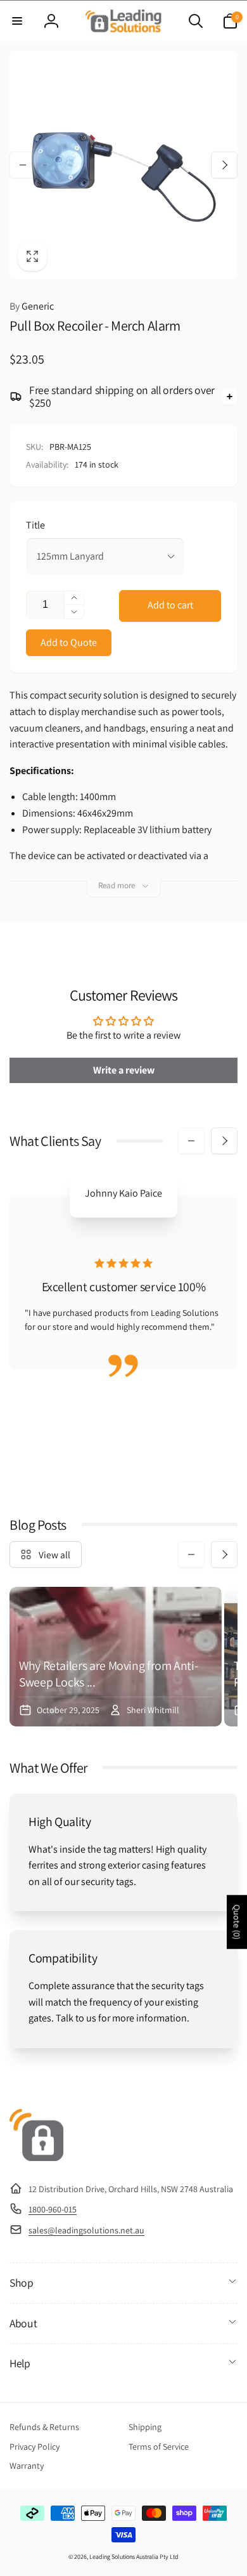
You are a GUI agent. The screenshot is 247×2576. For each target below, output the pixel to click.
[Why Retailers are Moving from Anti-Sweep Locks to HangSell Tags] (116, 1657)
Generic (32, 306)
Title (35, 525)
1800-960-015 (53, 2209)
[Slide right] (224, 165)
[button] (17, 21)
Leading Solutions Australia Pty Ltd (134, 2557)
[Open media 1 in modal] (123, 165)
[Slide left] (23, 165)
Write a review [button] (124, 1070)
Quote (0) (237, 1922)
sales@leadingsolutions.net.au (86, 2230)
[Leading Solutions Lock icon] (36, 2158)
